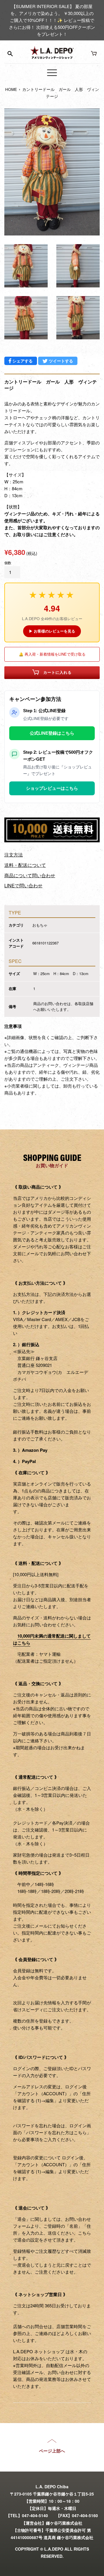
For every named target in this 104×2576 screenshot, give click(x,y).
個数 (8, 563)
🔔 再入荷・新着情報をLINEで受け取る (52, 654)
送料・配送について (25, 865)
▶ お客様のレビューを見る (52, 631)
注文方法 (14, 855)
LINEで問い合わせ (23, 885)
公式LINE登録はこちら (52, 733)
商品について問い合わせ (30, 875)
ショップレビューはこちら (52, 788)
